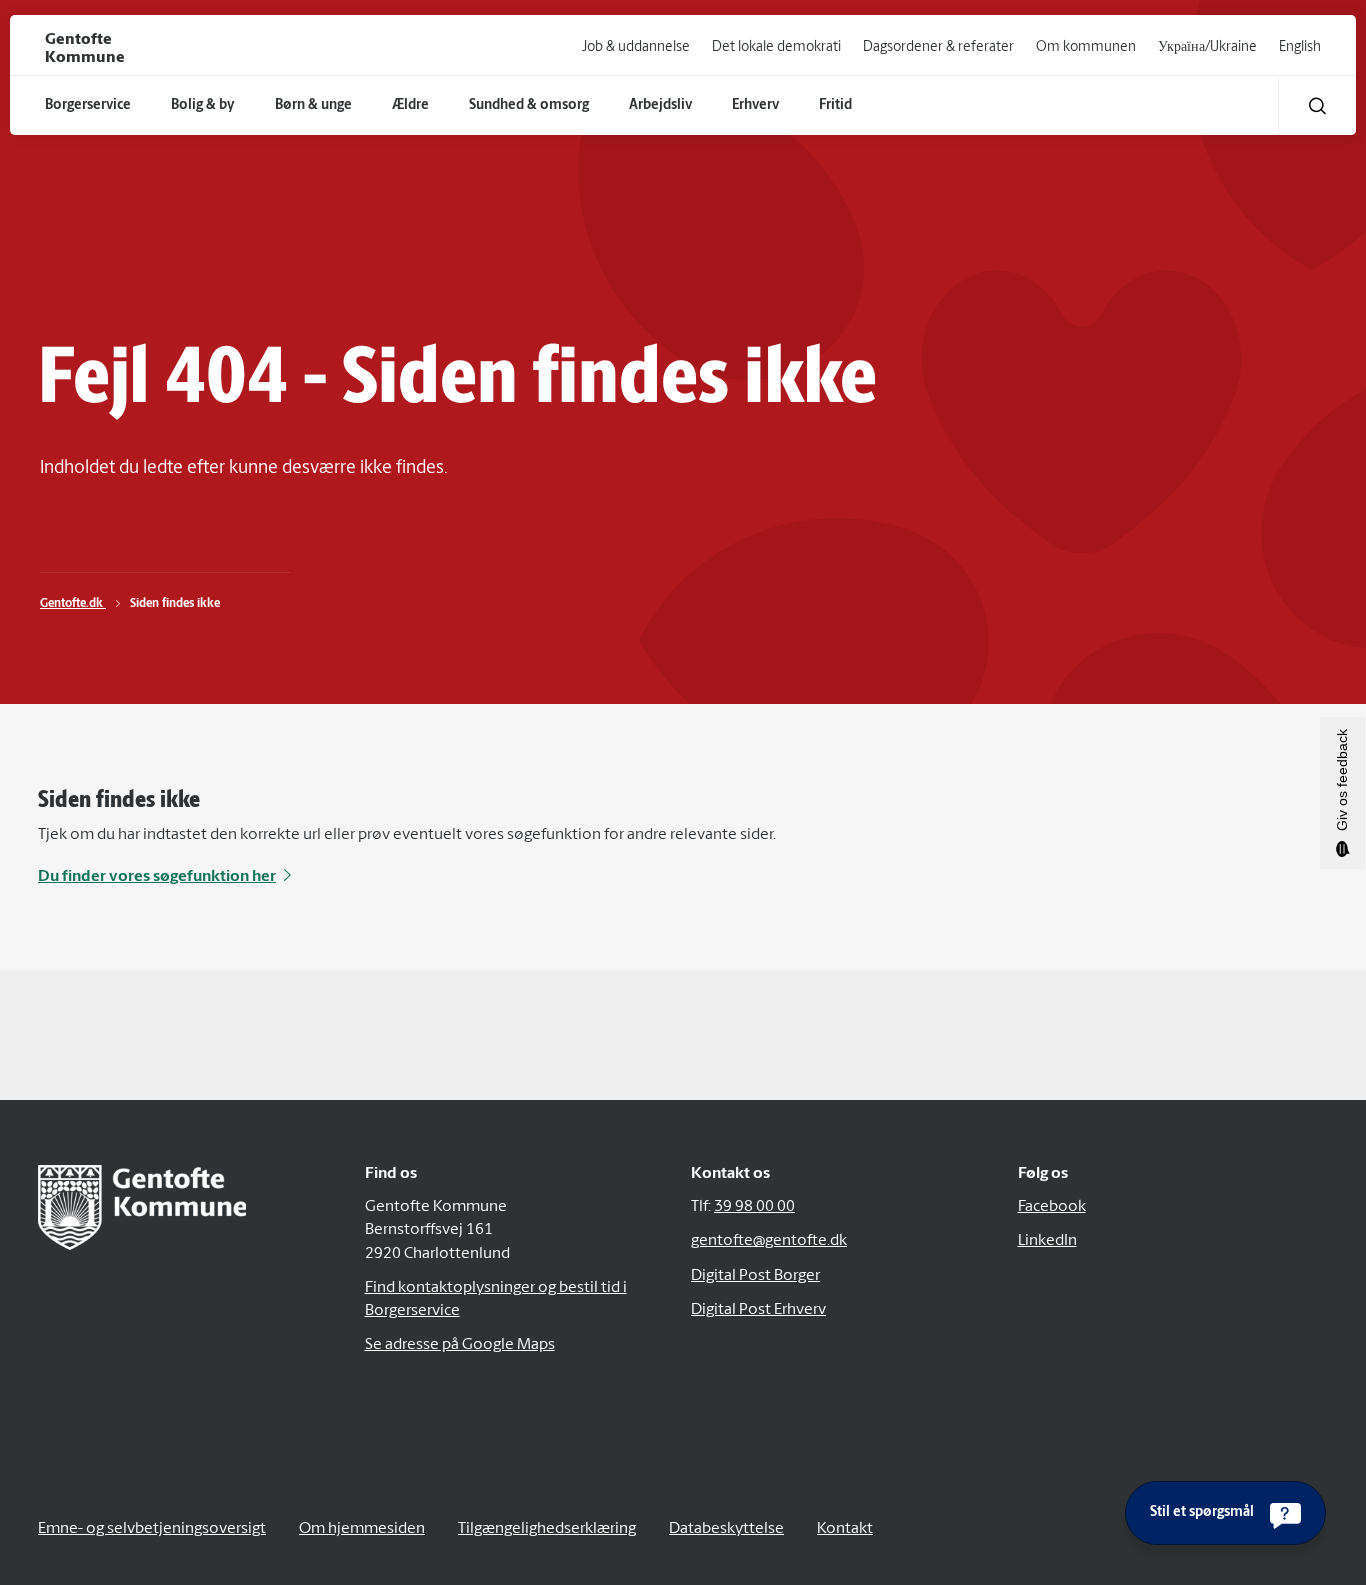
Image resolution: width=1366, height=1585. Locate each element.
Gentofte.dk (73, 604)
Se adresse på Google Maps (460, 1345)
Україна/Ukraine (1207, 47)
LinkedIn (1047, 1241)
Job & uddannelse (636, 47)
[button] (1317, 105)
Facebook (1052, 1207)
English (1300, 47)
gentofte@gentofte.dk (769, 1241)
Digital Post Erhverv (758, 1310)
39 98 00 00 (754, 1207)
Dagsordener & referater (938, 47)
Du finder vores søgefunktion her (157, 877)
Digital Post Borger (755, 1276)
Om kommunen (1086, 47)
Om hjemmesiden (362, 1529)
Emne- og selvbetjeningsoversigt (152, 1529)
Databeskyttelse (726, 1529)
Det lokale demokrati (776, 47)
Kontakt (845, 1529)
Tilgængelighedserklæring (547, 1529)
